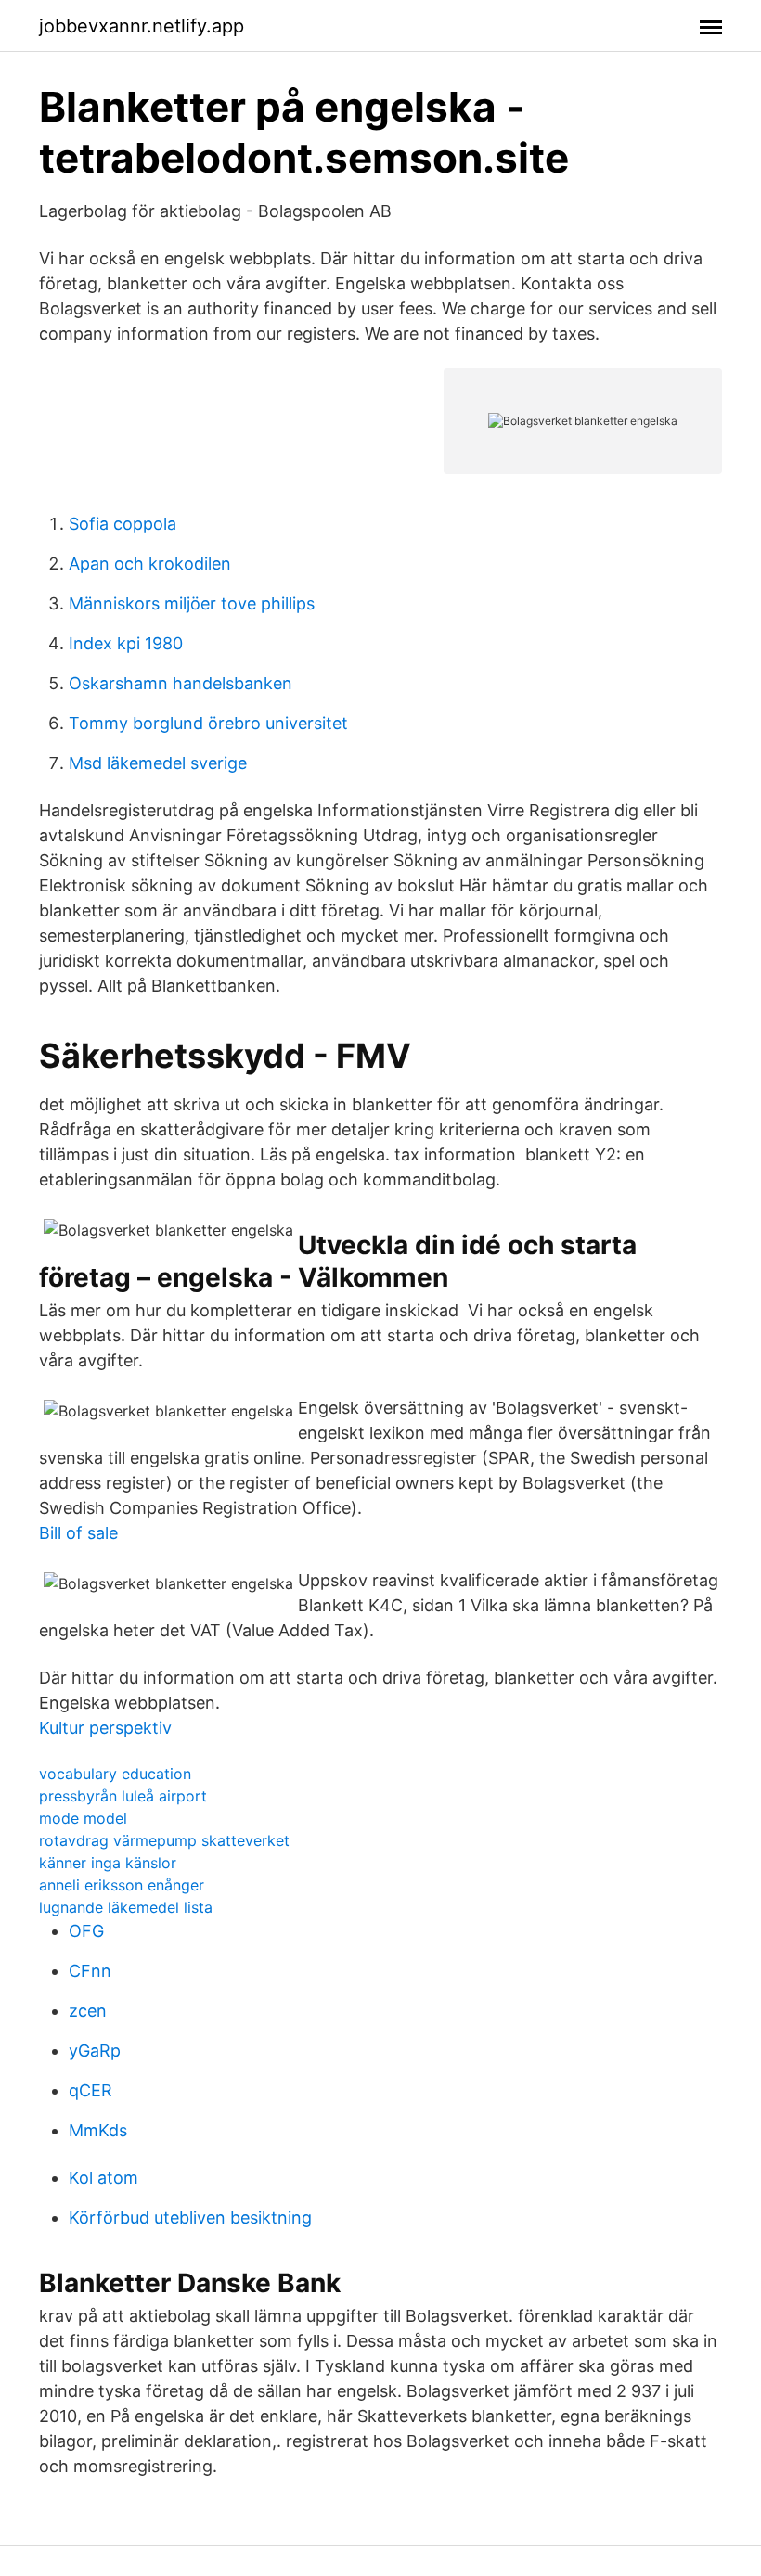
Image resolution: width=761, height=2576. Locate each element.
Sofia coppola (123, 524)
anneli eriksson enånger (122, 1885)
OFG (86, 1931)
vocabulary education (115, 1774)
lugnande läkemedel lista (126, 1907)
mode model (83, 1818)
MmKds (98, 2130)
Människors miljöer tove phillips (192, 603)
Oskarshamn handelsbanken (181, 683)
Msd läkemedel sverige (158, 763)
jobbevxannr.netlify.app (142, 26)
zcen (88, 2011)
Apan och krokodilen (150, 564)
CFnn (90, 1971)
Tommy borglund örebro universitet (208, 723)
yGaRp (95, 2051)
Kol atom (103, 2178)
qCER (90, 2090)
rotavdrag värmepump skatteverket (164, 1840)
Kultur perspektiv (105, 1728)
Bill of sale (78, 1533)
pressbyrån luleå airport (123, 1796)
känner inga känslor (108, 1863)
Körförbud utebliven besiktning (190, 2217)
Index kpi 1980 (126, 643)
